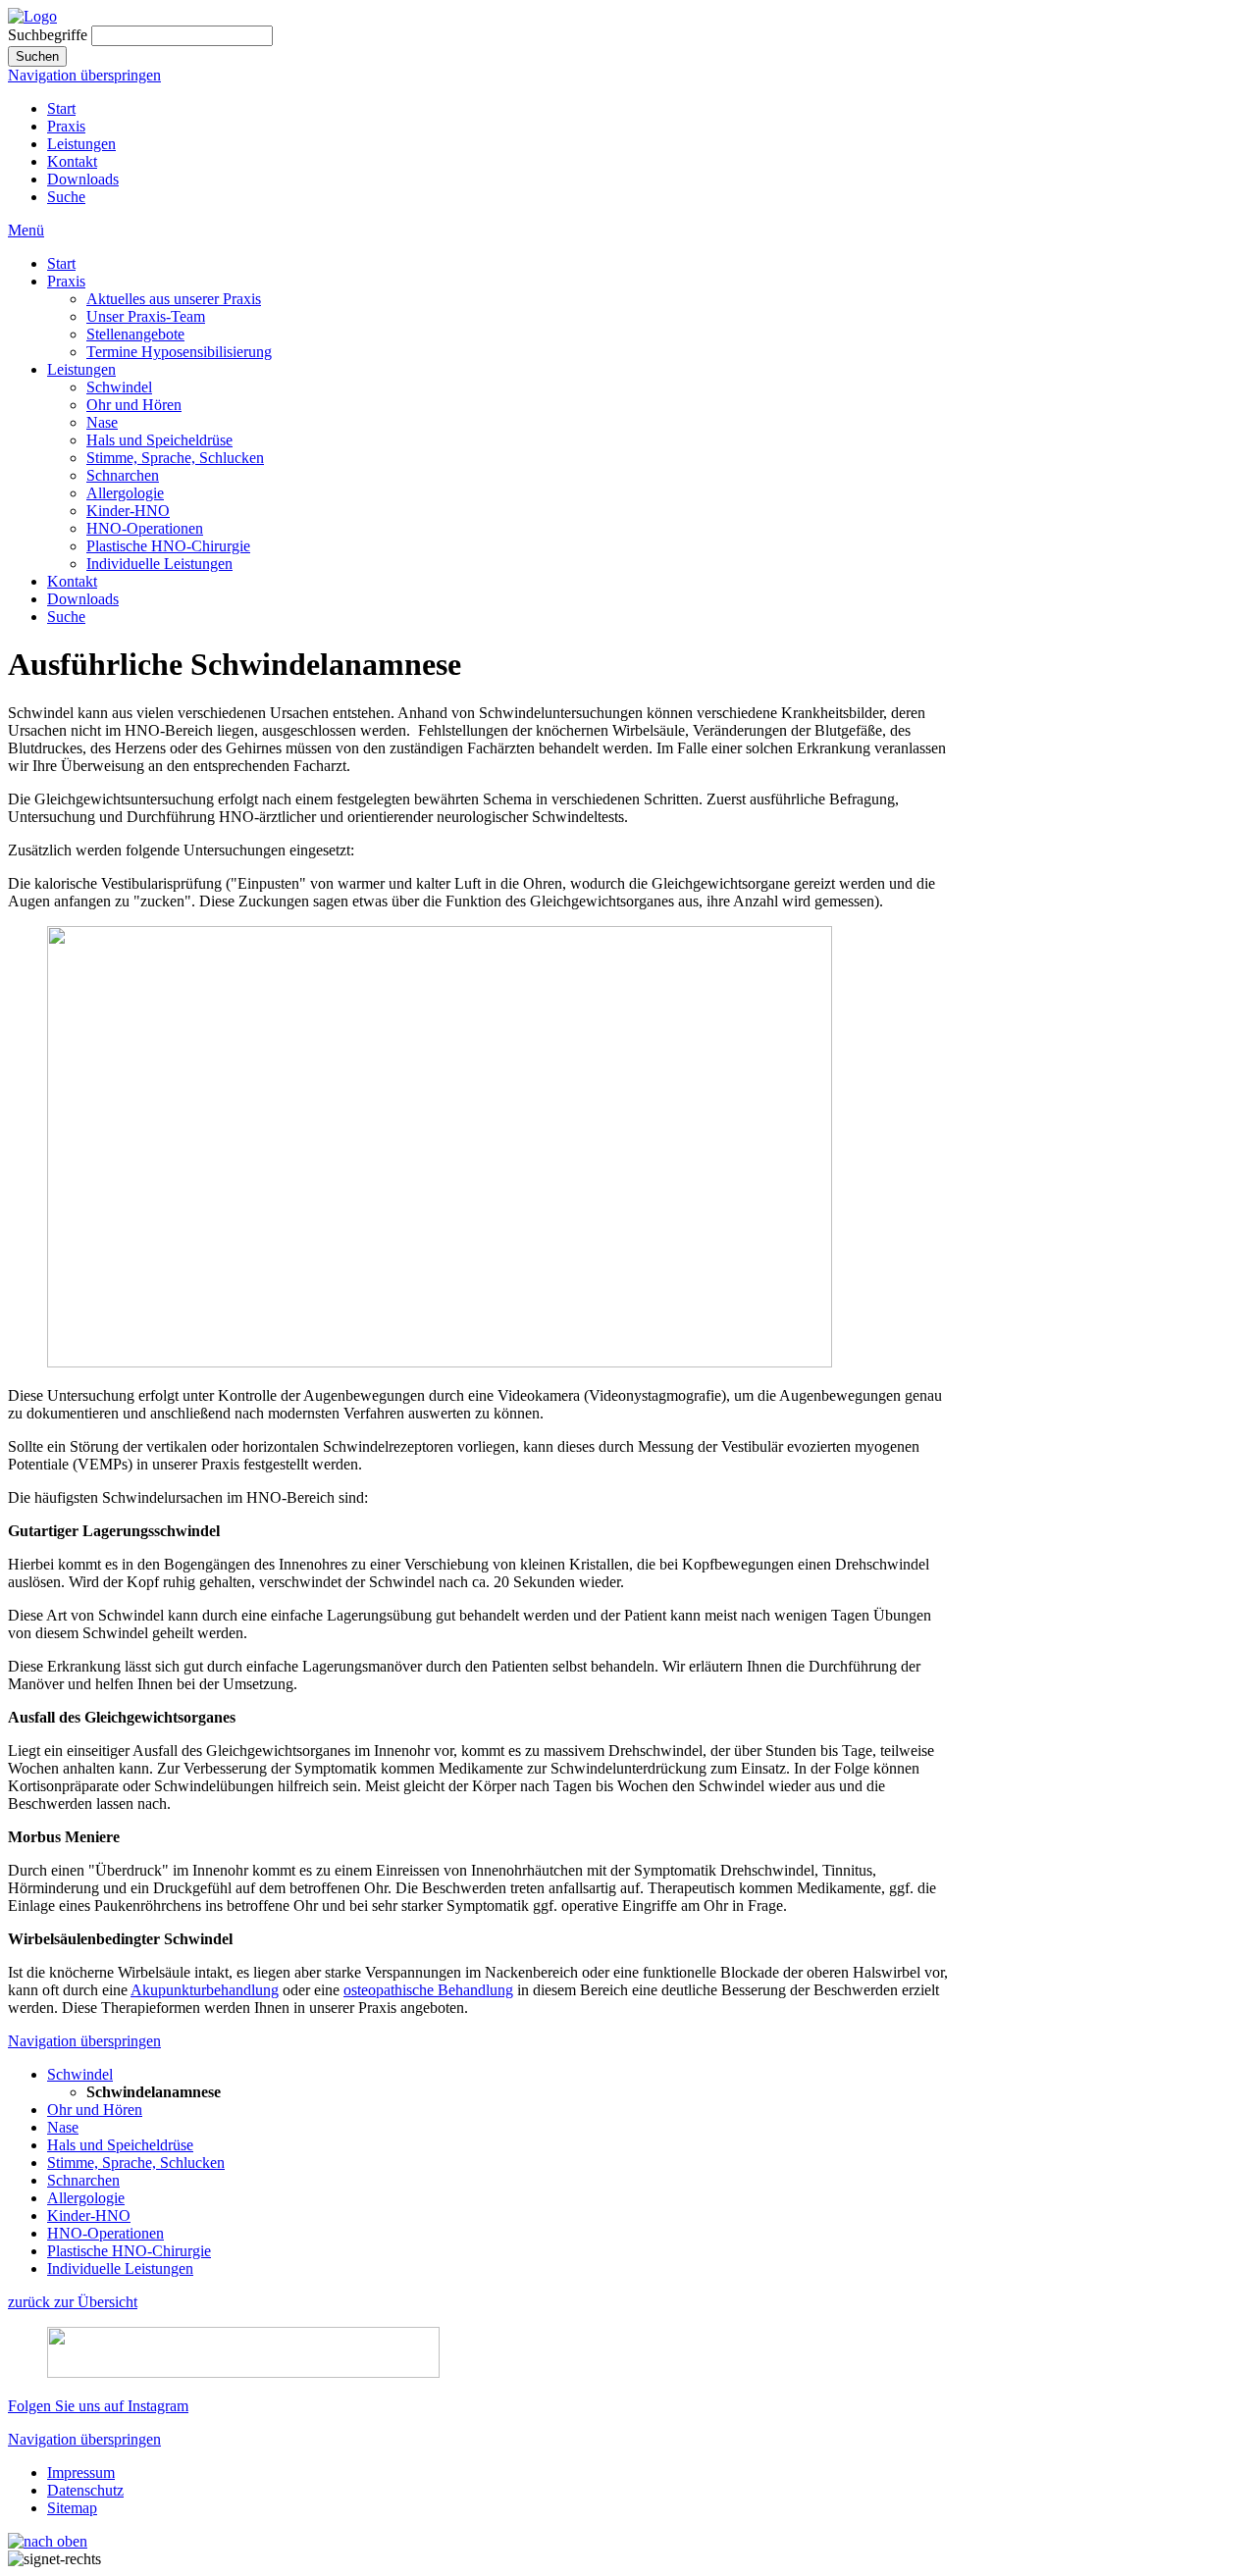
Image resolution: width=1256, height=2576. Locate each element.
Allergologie (125, 493)
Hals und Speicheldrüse (159, 440)
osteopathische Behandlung (428, 1990)
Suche (66, 197)
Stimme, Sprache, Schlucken (175, 458)
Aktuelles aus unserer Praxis (174, 299)
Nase (102, 422)
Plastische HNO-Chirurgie (168, 546)
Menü (26, 230)
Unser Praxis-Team (146, 316)
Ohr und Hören (134, 405)
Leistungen (81, 144)
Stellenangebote (135, 334)
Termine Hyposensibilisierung (179, 352)
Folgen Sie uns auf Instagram (98, 2406)
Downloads (83, 179)
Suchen (37, 56)
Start (61, 108)
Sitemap (72, 2508)
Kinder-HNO (128, 511)
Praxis (66, 126)
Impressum (81, 2473)
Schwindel (119, 387)
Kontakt (72, 161)
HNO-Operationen (145, 528)
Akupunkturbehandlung (205, 1990)
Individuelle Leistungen (159, 564)
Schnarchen (123, 475)
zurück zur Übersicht (73, 2302)
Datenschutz (85, 2490)
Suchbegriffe (48, 35)
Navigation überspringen (84, 75)
